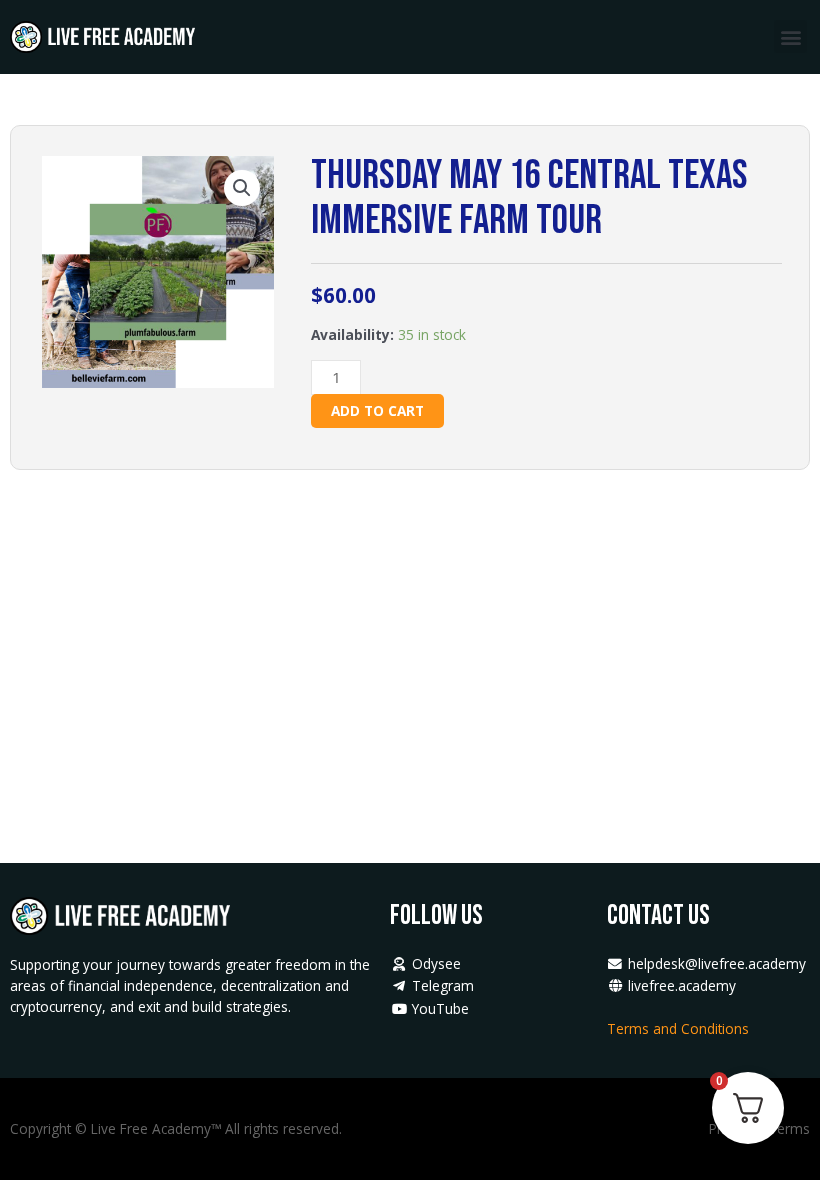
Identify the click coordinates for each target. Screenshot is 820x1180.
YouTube (438, 1008)
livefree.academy (680, 985)
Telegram (440, 985)
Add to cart (377, 410)
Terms (789, 1128)
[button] (790, 36)
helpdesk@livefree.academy (717, 963)
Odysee (434, 963)
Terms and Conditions (680, 1028)
